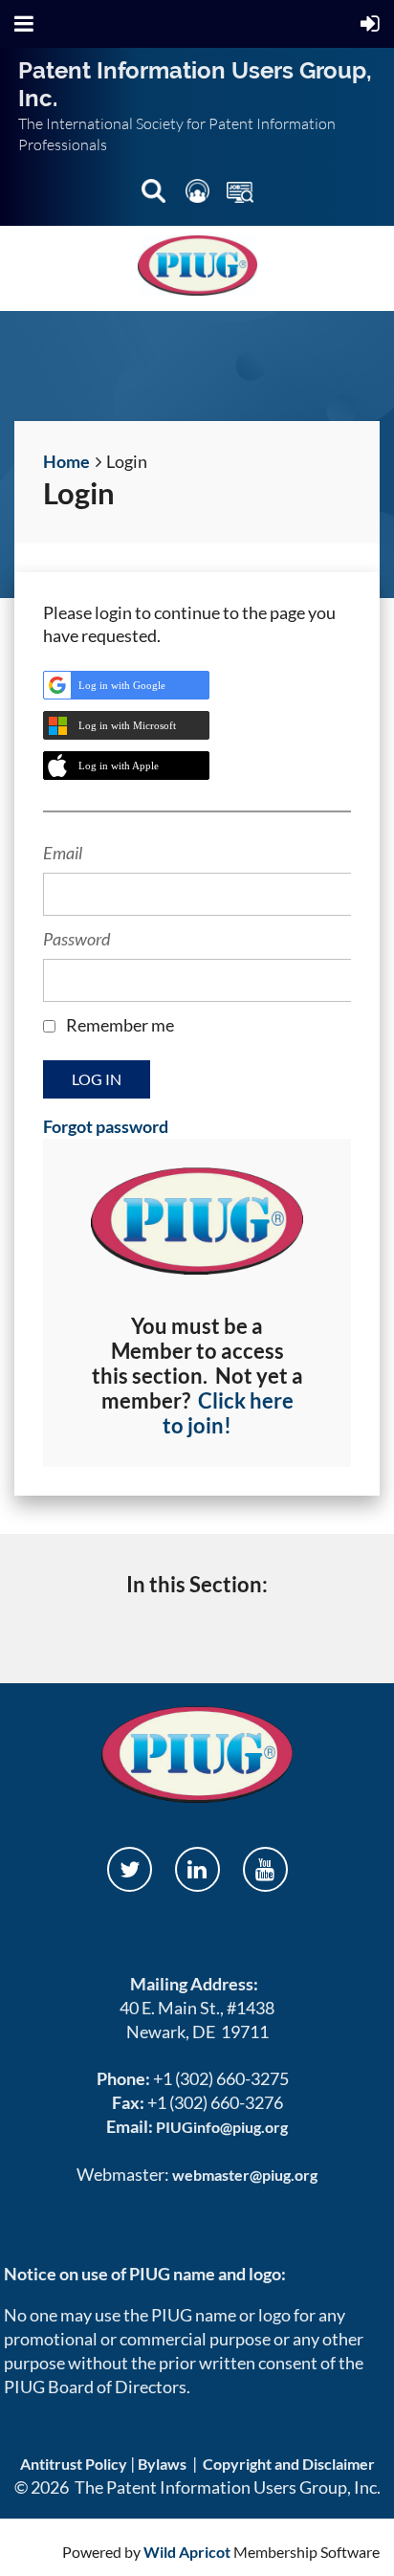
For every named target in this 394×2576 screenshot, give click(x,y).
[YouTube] (265, 1869)
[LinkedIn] (197, 1869)
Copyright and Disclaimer (289, 2464)
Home (66, 461)
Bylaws (162, 2464)
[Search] (155, 195)
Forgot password (106, 1126)
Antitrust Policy (74, 2464)
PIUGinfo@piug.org (222, 2127)
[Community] (199, 195)
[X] (130, 1869)
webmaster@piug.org (245, 2175)
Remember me (120, 1025)
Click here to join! (228, 1413)
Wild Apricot (187, 2552)
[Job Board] (240, 195)
